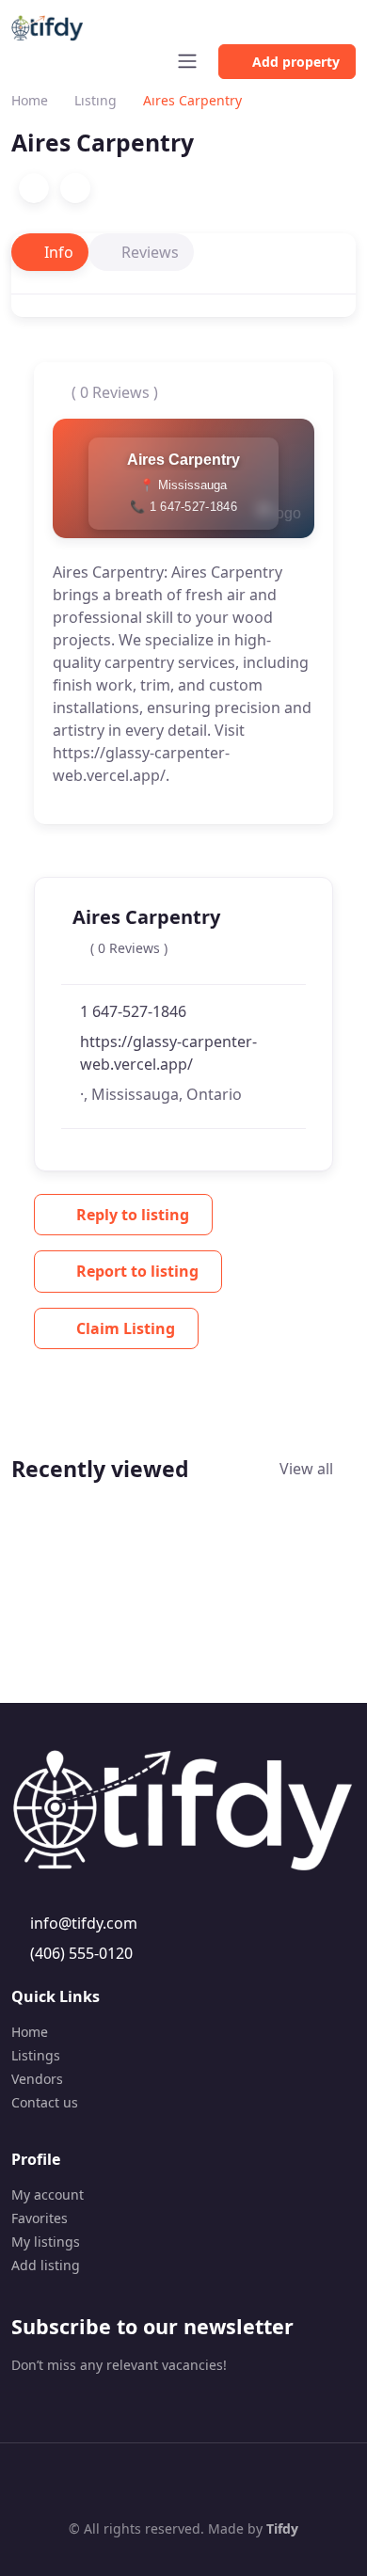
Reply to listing (133, 1215)
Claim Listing (126, 1328)
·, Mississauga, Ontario (161, 1094)
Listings (36, 2055)
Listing (96, 100)
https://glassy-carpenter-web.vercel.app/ (168, 1053)
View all (308, 1469)
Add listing (46, 2265)
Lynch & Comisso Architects (82, 1628)
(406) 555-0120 (81, 1953)
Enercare (318, 1574)
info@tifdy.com (84, 1923)
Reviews (150, 252)
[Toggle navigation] (187, 61)
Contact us (45, 2102)
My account (48, 2194)
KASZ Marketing (226, 1595)
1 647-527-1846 (133, 1011)
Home (30, 100)
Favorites (40, 2218)
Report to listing (137, 1271)
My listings (46, 2242)
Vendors (37, 2079)
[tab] (50, 252)
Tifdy (282, 2528)
